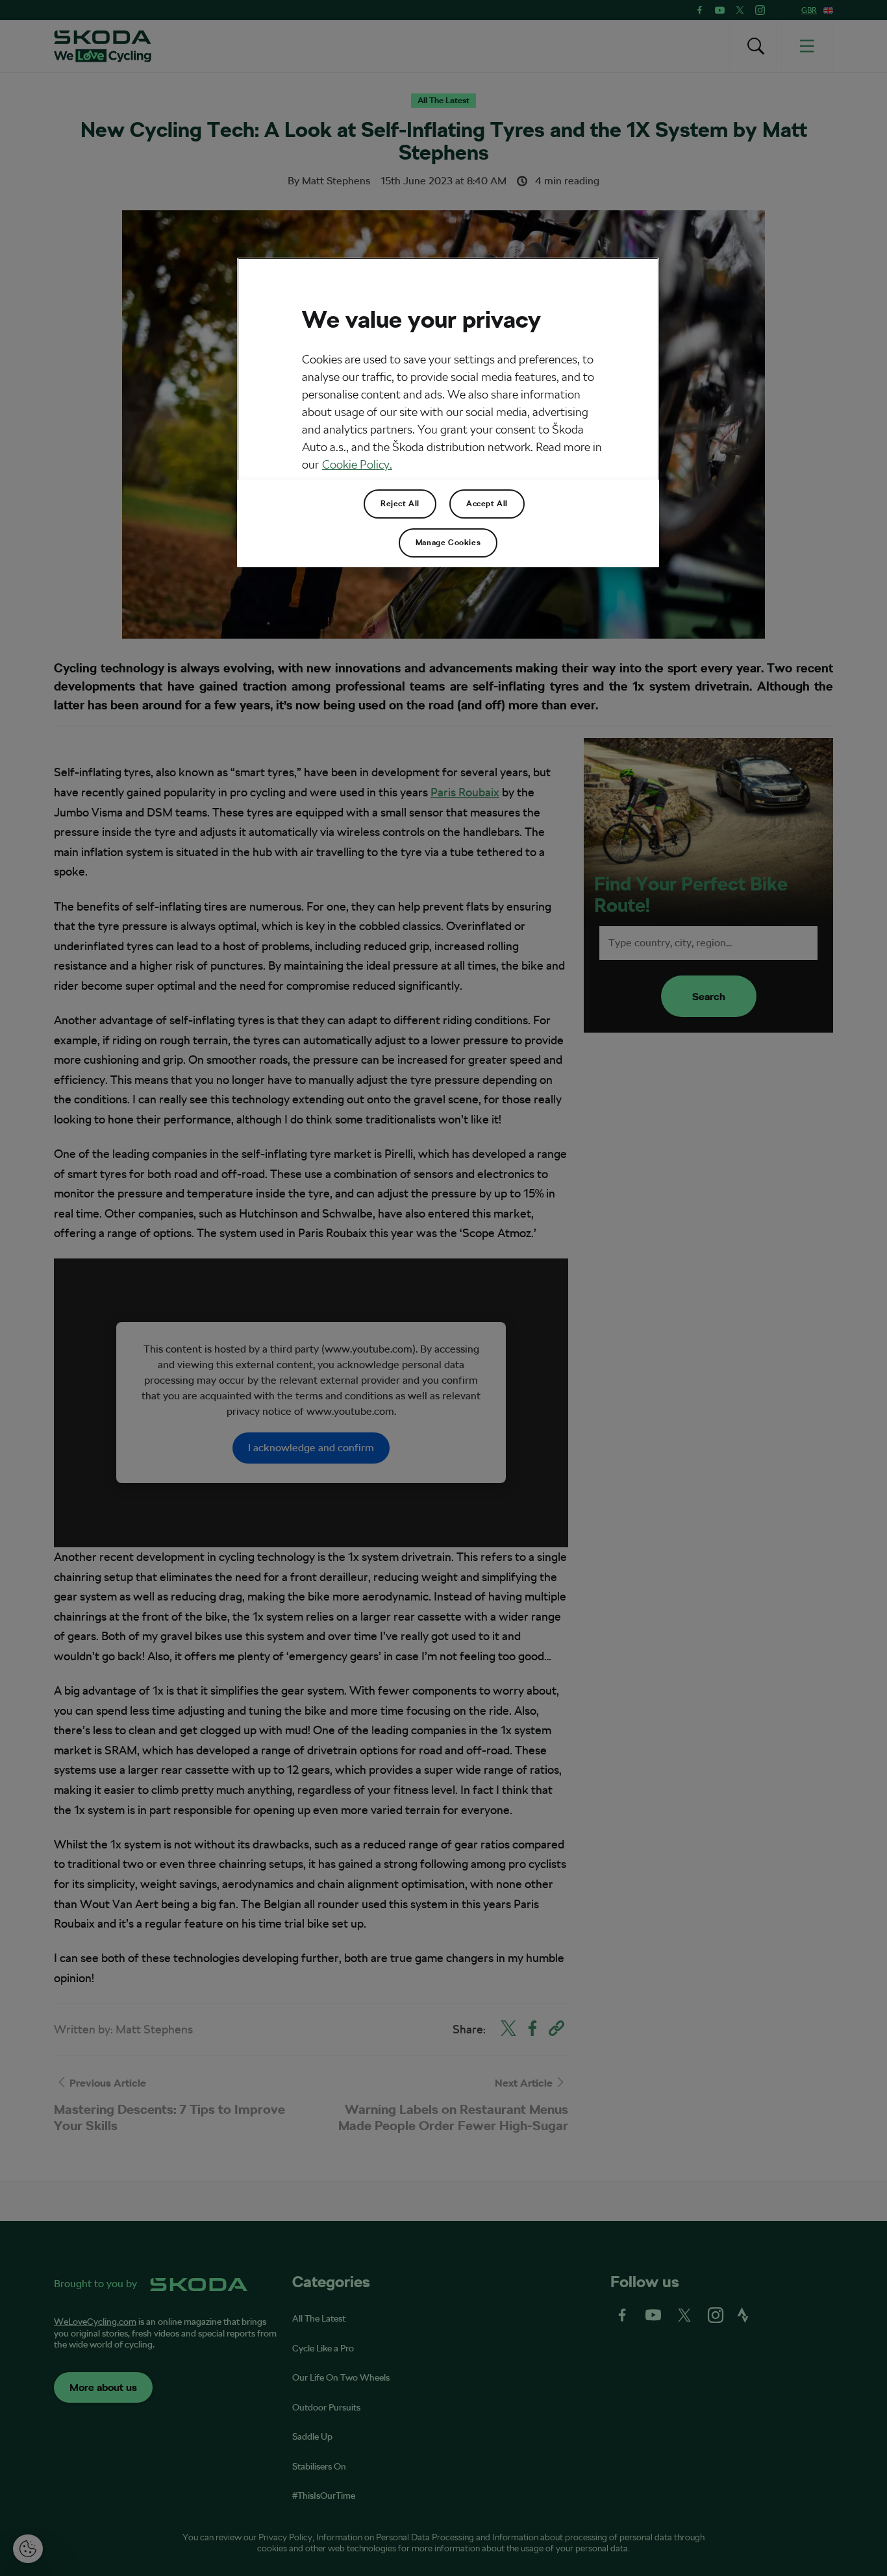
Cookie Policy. (357, 464)
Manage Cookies (448, 543)
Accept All (487, 504)
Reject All (400, 504)
